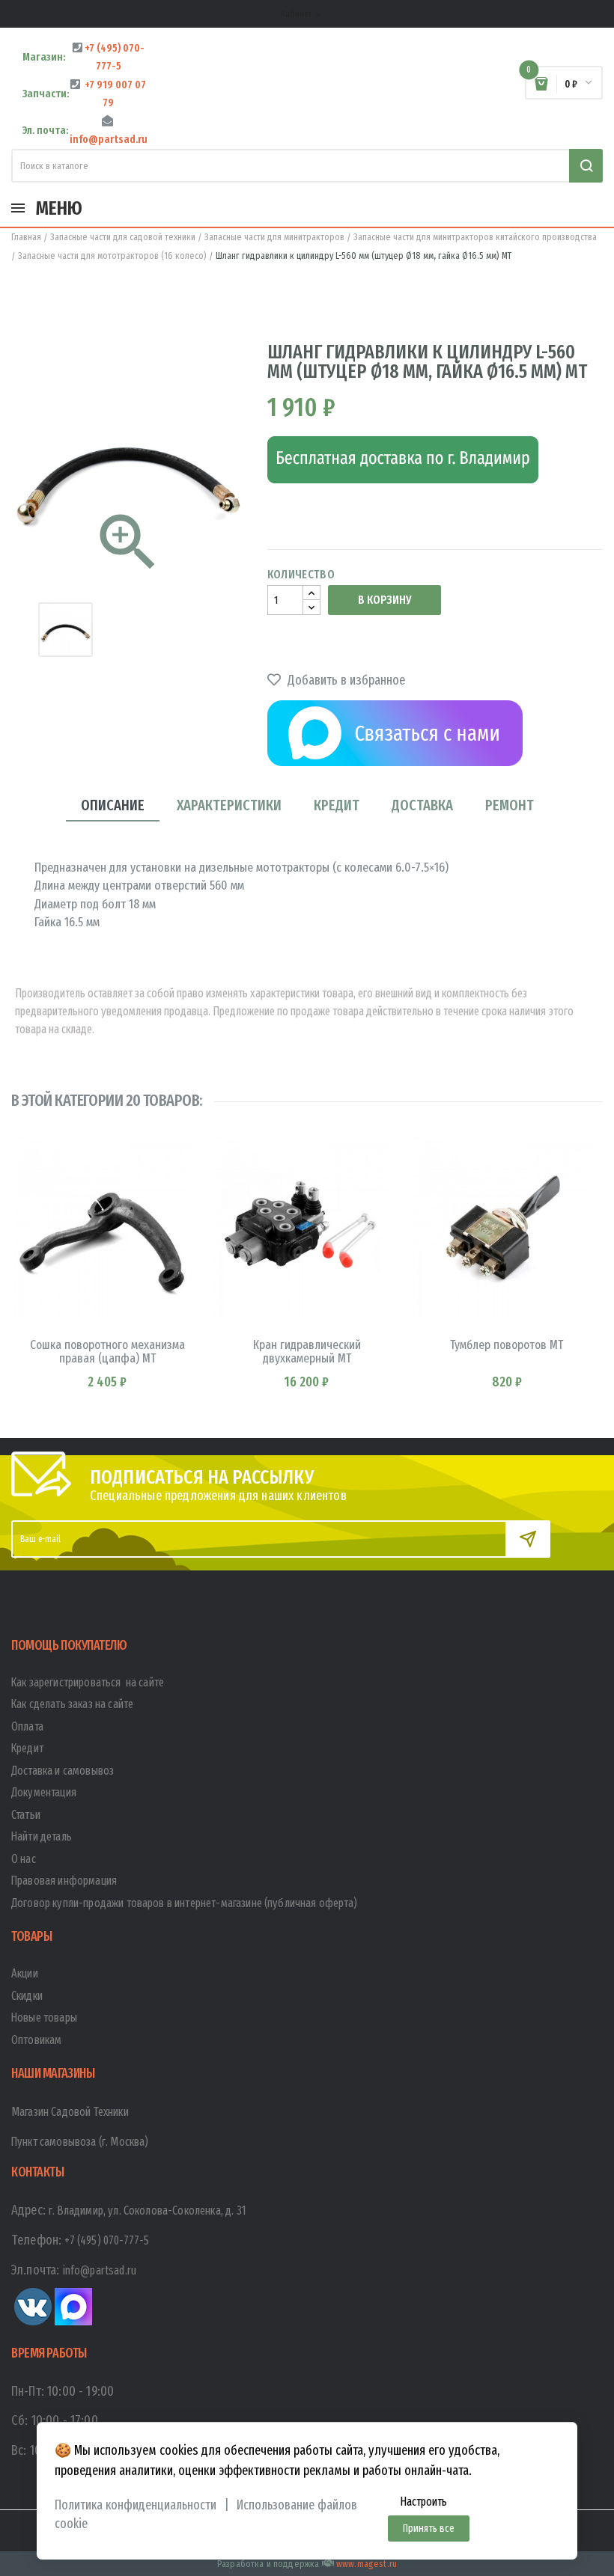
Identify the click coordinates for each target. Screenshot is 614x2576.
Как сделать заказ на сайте (72, 1704)
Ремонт (510, 805)
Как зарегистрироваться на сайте (88, 1682)
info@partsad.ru (100, 2270)
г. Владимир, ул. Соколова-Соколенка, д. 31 (148, 2211)
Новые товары (44, 2017)
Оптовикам (36, 2040)
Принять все (429, 2528)
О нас (24, 1859)
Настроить (423, 2502)
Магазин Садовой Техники (70, 2112)
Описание (113, 805)
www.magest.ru (367, 2564)
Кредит (337, 805)
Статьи (26, 1815)
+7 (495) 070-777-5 (107, 2240)
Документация (44, 1792)
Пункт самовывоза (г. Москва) (80, 2142)
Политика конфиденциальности (136, 2505)
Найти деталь (42, 1836)
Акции (25, 1973)
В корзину (384, 600)
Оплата (27, 1726)
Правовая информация (64, 1881)
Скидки (27, 1996)
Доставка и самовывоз (63, 1771)
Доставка (422, 805)
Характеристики (229, 805)
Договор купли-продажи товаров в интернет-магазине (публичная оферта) (184, 1903)
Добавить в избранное (345, 680)
